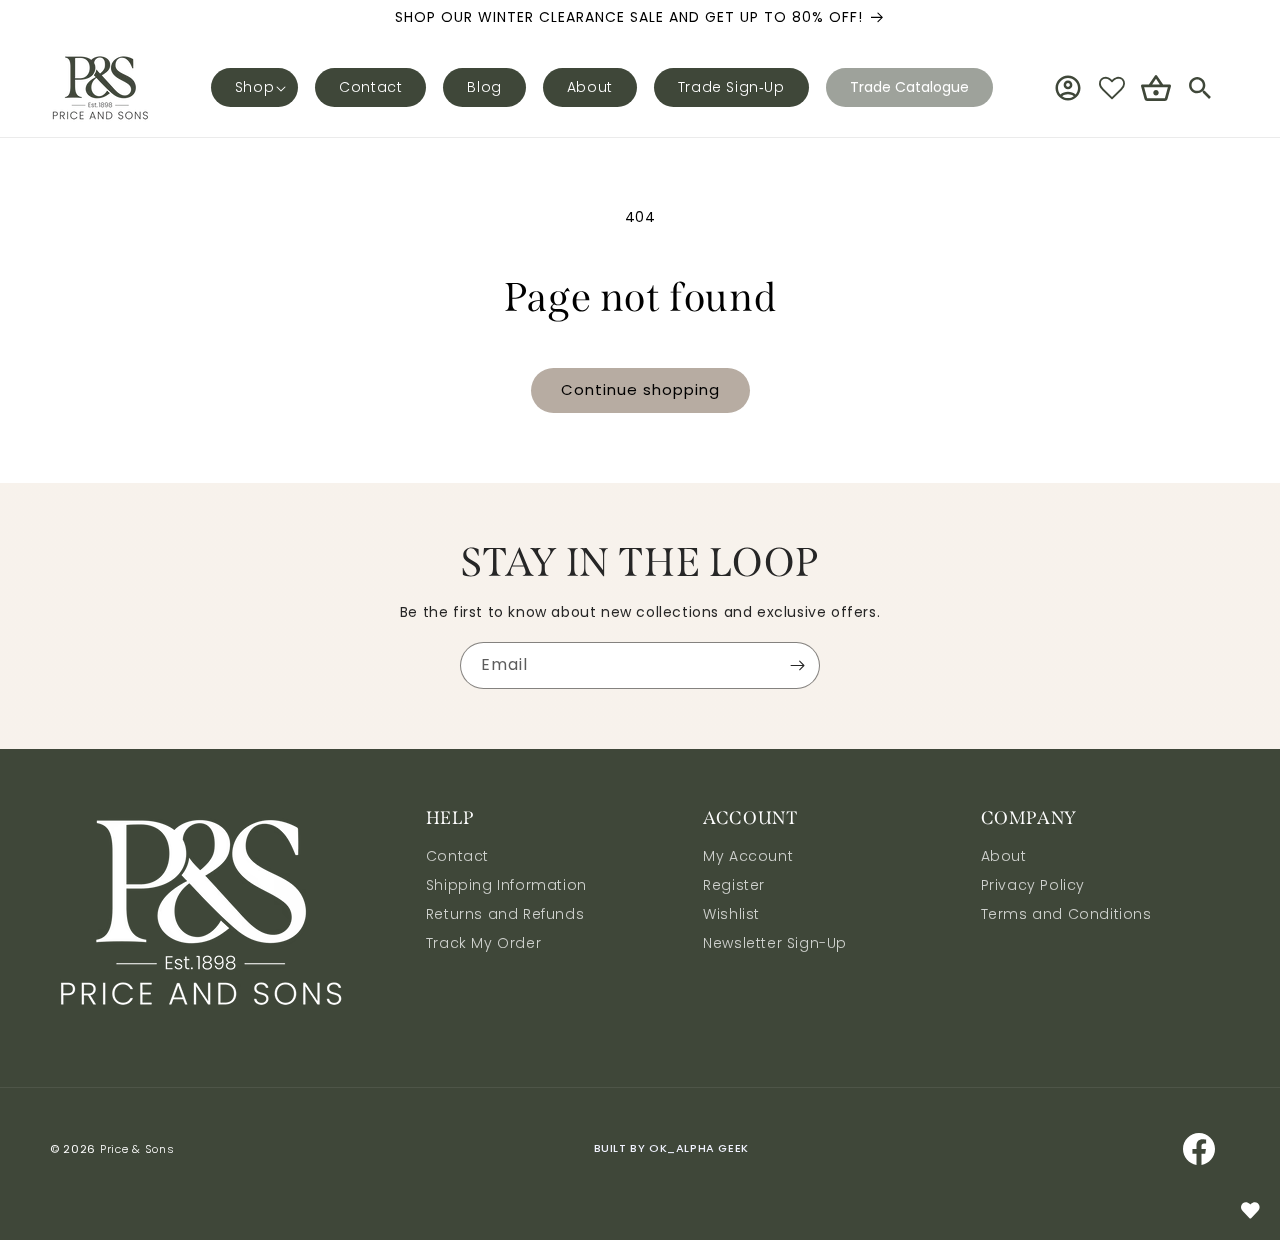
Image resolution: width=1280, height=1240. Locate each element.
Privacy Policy (1033, 885)
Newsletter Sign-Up (775, 943)
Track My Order (483, 943)
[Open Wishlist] (1112, 88)
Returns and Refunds (505, 914)
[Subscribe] (797, 665)
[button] (254, 87)
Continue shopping (640, 389)
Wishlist (731, 914)
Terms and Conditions (1066, 914)
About (1004, 857)
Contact (457, 857)
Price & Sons (137, 1149)
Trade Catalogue (909, 87)
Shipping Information (506, 885)
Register (734, 885)
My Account (748, 857)
